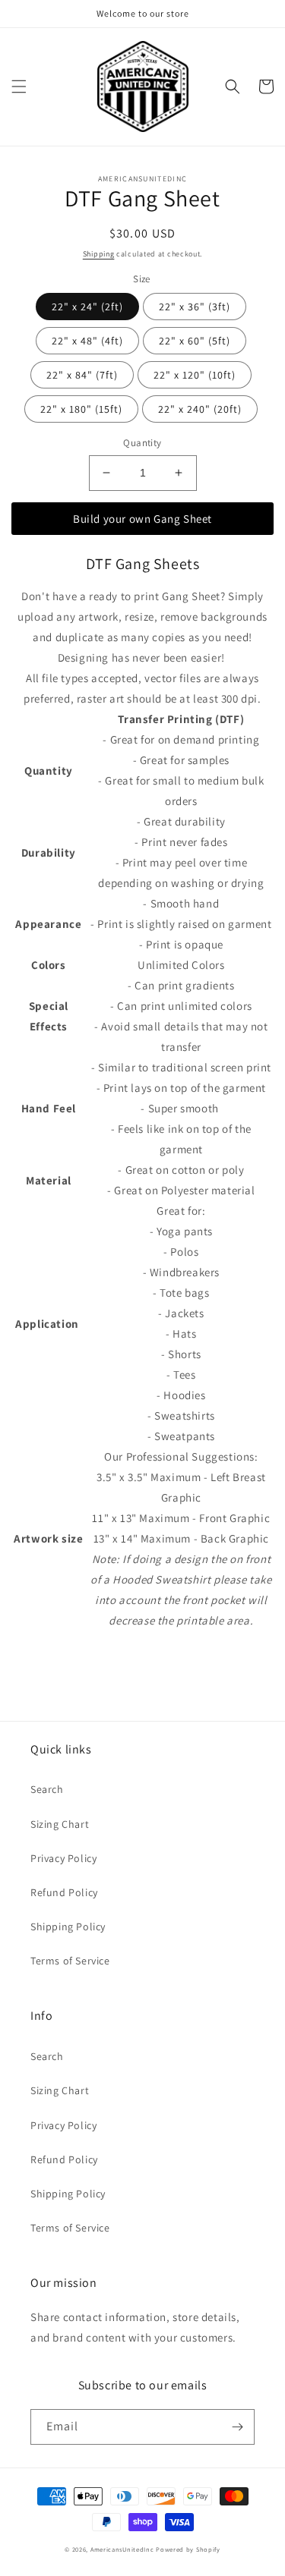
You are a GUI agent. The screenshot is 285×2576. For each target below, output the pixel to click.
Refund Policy (64, 1892)
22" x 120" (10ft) (195, 375)
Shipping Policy (68, 1926)
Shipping (99, 254)
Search (47, 1789)
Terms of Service (70, 1961)
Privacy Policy (63, 1858)
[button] (19, 86)
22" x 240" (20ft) (200, 409)
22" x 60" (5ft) (195, 341)
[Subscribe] (237, 2427)
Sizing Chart (60, 1824)
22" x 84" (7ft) (82, 375)
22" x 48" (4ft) (87, 341)
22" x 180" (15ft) (81, 409)
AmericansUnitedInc (122, 2549)
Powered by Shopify (188, 2549)
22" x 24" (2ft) (87, 307)
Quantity (142, 443)
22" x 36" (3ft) (195, 307)
